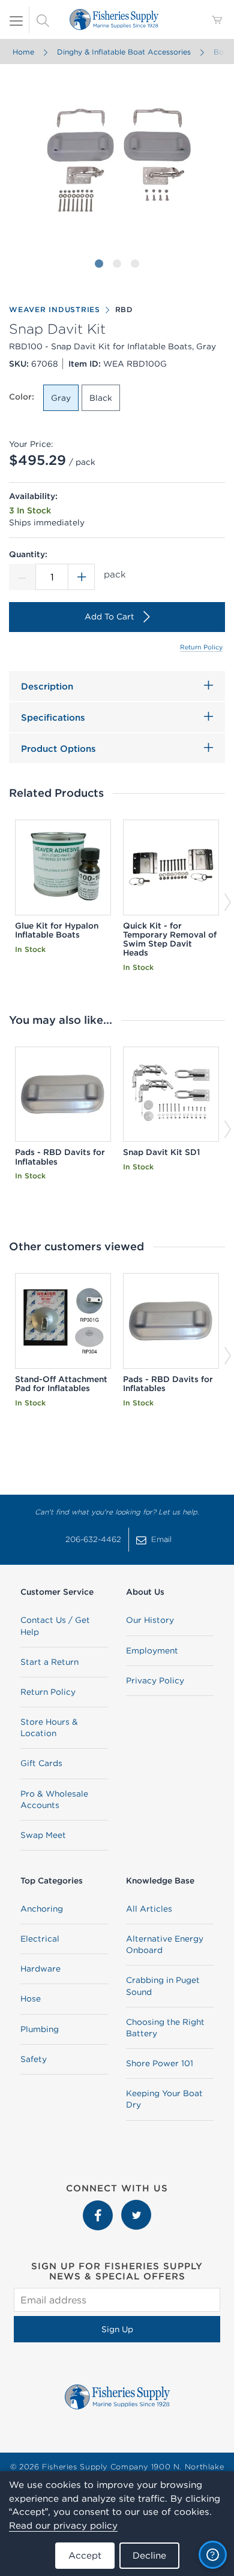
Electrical (40, 1939)
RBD (124, 309)
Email (161, 1539)
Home (23, 52)
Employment (152, 1650)
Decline (149, 2555)
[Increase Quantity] (82, 577)
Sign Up (117, 2329)
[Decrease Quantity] (22, 577)
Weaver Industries (55, 309)
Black (101, 398)
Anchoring (42, 1909)
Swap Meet (43, 1835)
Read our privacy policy (63, 2525)
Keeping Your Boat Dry (164, 2099)
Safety (34, 2059)
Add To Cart (109, 616)
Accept (85, 2555)
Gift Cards (41, 1763)
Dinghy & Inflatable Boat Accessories (124, 52)
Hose (31, 1998)
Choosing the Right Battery (165, 2028)
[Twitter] (136, 2206)
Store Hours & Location (49, 1727)
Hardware (40, 1969)
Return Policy (201, 647)
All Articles (149, 1909)
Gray (61, 398)
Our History (150, 1620)
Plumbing (40, 2029)
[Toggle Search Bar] (43, 20)
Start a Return (49, 1662)
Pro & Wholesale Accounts (54, 1799)
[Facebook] (99, 2206)
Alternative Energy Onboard (165, 1944)
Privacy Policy (155, 1680)
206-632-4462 (93, 1539)
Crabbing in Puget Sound (163, 1986)
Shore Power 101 (160, 2063)
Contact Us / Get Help (55, 1626)
